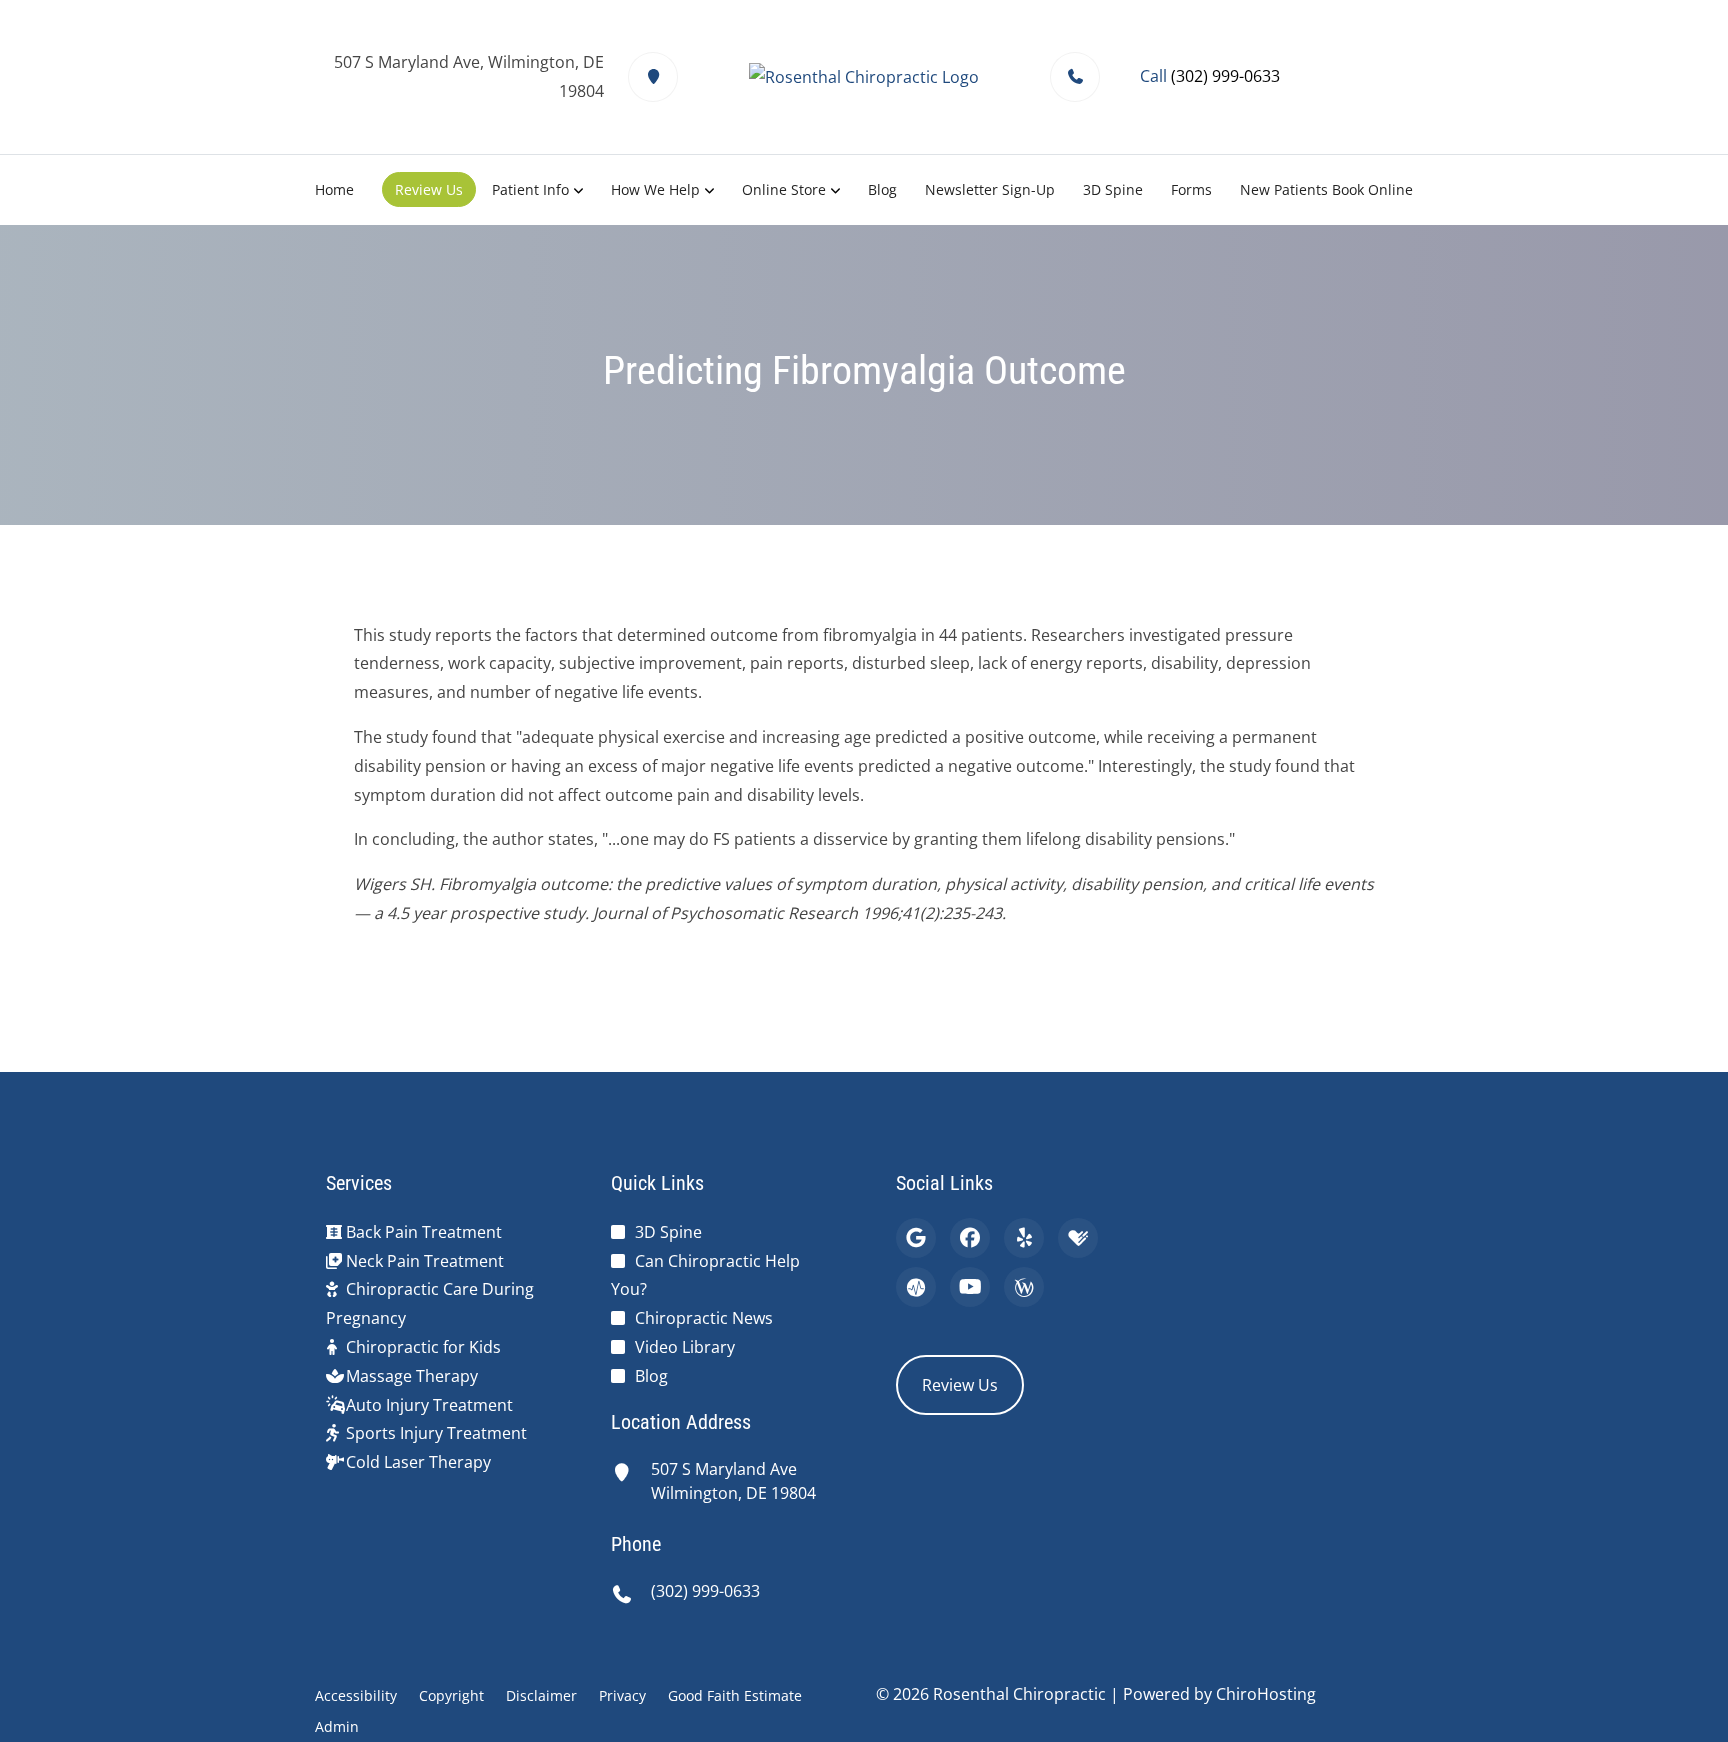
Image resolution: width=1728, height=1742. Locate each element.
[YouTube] (970, 1287)
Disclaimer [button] (541, 1695)
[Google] (916, 1238)
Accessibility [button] (356, 1695)
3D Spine (1113, 189)
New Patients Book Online (1326, 189)
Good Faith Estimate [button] (735, 1695)
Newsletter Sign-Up (990, 189)
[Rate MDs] (916, 1287)
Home (334, 189)
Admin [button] (337, 1726)
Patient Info (530, 189)
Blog (882, 189)
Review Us (429, 189)
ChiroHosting (1266, 1694)
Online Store (784, 189)
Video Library (685, 1347)
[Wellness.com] (1024, 1287)
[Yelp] (1024, 1238)
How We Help (655, 189)
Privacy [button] (622, 1695)
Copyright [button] (451, 1695)
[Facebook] (970, 1238)
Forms (1191, 189)
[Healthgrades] (1078, 1238)
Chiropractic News (704, 1318)
